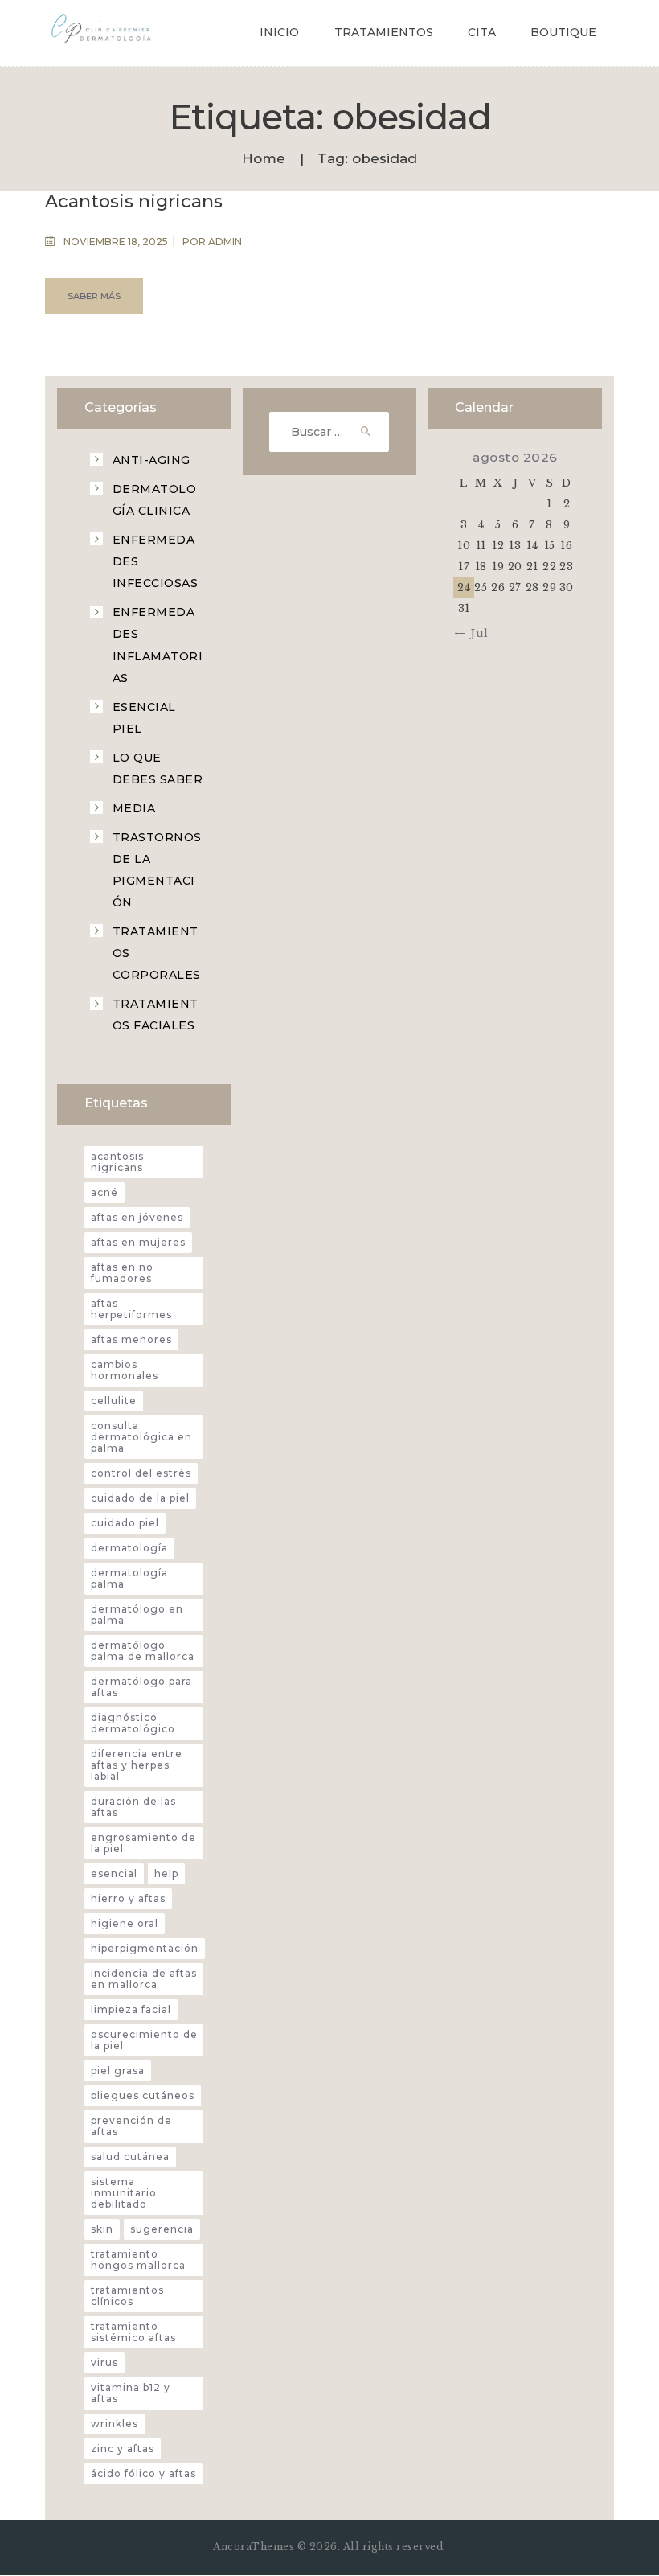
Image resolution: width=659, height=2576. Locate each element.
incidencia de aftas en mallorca (144, 1979)
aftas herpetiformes (131, 1309)
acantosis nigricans (117, 1162)
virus (104, 2362)
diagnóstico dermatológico (133, 1723)
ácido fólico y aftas (143, 2473)
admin (225, 242)
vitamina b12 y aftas (131, 2393)
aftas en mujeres (138, 1242)
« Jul (475, 633)
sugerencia (162, 2229)
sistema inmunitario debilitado (124, 2193)
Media (134, 808)
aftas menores (131, 1339)
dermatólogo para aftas (141, 1687)
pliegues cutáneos (143, 2095)
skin (102, 2229)
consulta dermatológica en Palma (141, 1437)
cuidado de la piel (140, 1498)
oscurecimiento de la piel (144, 2040)
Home (264, 159)
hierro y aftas (128, 1898)
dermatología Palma (129, 1578)
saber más (94, 296)
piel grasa (118, 2071)
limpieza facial (131, 2009)
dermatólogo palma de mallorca (143, 1651)
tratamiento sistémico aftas (133, 2332)
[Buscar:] (329, 432)
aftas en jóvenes (137, 1217)
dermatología (129, 1548)
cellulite (114, 1401)
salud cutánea (130, 2157)
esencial (114, 1873)
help (166, 1873)
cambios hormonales (125, 1370)
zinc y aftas (123, 2449)
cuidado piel (125, 1523)
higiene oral (125, 1923)
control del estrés (141, 1473)
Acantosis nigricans (134, 202)
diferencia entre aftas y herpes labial (137, 1765)
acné (104, 1192)
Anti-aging (151, 460)
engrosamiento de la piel (143, 1843)
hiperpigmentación (145, 1948)
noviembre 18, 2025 (116, 242)
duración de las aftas (133, 1807)
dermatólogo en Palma (137, 1615)
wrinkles (115, 2424)
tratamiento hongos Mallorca (138, 2260)
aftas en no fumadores (122, 1273)
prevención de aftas (131, 2126)
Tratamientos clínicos (127, 2296)
